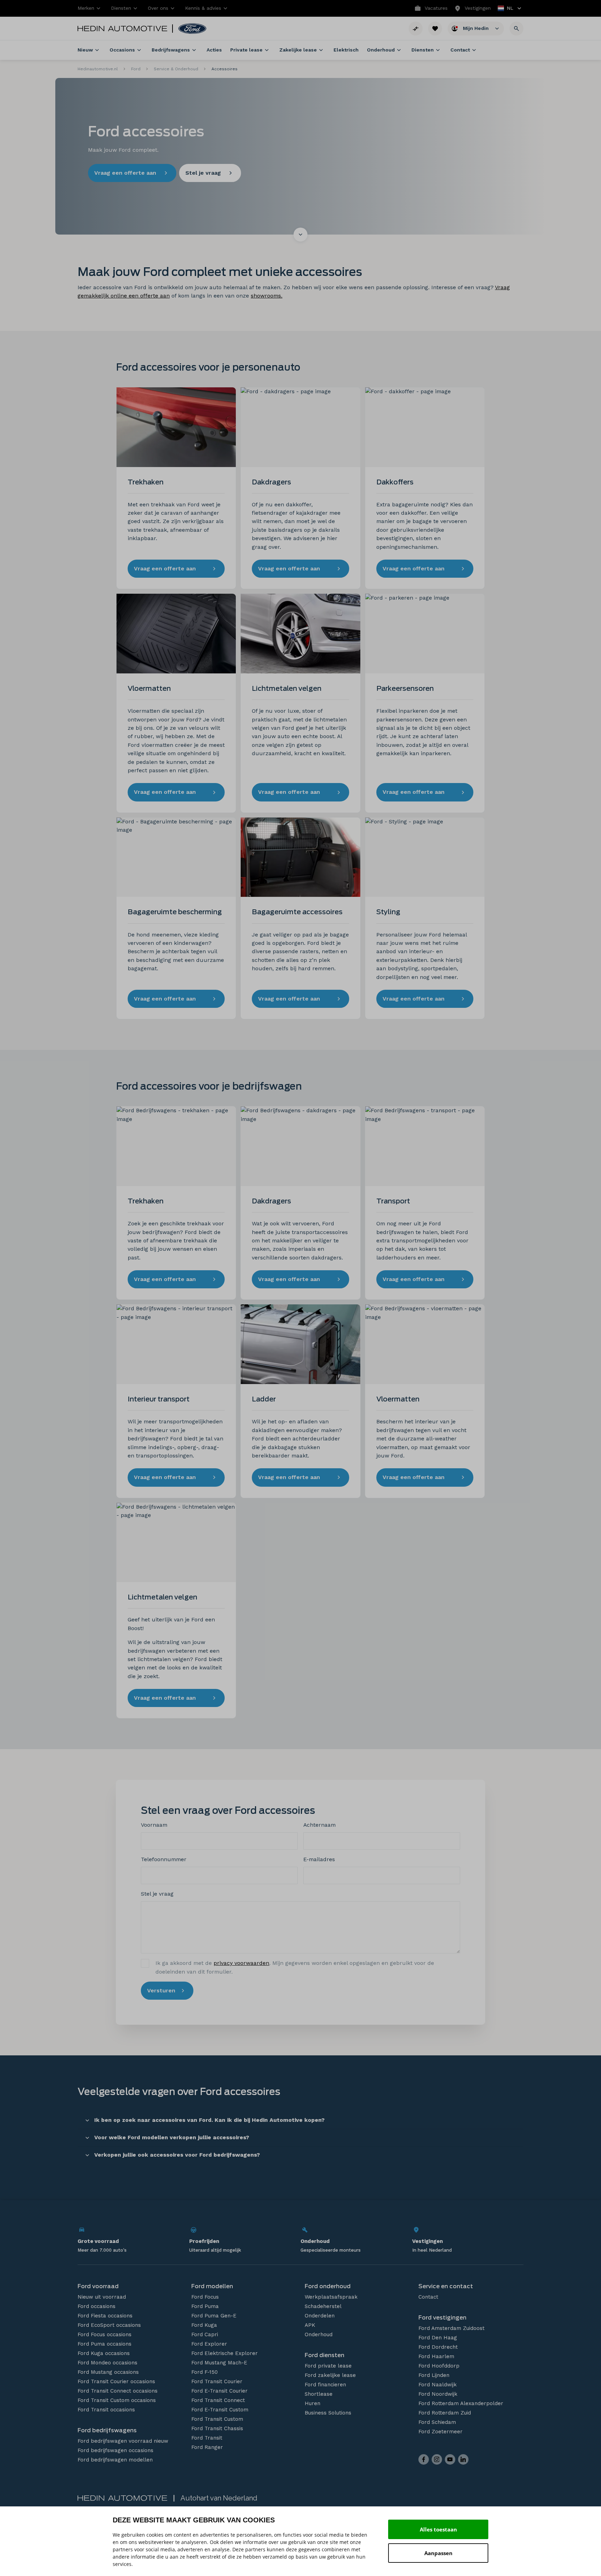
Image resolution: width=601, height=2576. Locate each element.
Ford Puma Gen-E (214, 2316)
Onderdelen (320, 2316)
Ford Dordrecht (438, 2347)
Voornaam (154, 1825)
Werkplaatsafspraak (331, 2297)
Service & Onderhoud (176, 69)
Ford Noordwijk (438, 2394)
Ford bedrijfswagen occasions (115, 2450)
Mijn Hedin (476, 28)
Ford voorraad (98, 2286)
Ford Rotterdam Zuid (445, 2413)
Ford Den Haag (438, 2338)
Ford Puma (205, 2306)
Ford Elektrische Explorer (225, 2353)
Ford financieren (325, 2385)
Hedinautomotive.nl (98, 69)
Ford (136, 69)
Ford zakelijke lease (330, 2375)
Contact (428, 2297)
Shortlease (319, 2394)
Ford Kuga (204, 2325)
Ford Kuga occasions (104, 2353)
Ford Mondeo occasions (107, 2363)
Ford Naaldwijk (438, 2385)
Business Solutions (328, 2413)
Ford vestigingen (442, 2318)
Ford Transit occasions (106, 2410)
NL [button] (506, 9)
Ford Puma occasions (105, 2344)
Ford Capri (205, 2334)
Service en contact (446, 2286)
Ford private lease (328, 2366)
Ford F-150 (205, 2372)
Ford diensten (324, 2355)
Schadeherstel (323, 2306)
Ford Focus (205, 2297)
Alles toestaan (438, 2529)
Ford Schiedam (437, 2422)
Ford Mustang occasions (108, 2372)
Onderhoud (319, 2334)
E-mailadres (319, 1859)
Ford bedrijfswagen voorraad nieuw (123, 2441)
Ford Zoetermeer (440, 2432)
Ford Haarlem (436, 2356)
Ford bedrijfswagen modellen (115, 2460)
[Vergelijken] (416, 29)
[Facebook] (424, 2459)
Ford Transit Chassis (217, 2428)
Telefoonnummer (164, 1859)
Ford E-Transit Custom (220, 2410)
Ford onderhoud (328, 2286)
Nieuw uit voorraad (102, 2297)
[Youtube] (450, 2459)
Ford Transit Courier (217, 2381)
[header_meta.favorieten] (435, 29)
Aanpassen (438, 2553)
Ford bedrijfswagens (107, 2430)
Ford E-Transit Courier (219, 2391)
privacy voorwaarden (241, 1963)
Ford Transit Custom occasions (117, 2400)
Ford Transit (207, 2438)
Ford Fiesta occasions (105, 2316)
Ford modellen (212, 2286)
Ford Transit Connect (218, 2400)
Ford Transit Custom (217, 2419)
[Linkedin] (463, 2459)
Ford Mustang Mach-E (219, 2363)
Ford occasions (97, 2306)
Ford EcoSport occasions (109, 2325)
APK (310, 2325)
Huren (312, 2403)
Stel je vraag (157, 1894)
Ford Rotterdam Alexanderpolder (461, 2403)
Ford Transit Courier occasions (116, 2381)
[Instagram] (437, 2459)
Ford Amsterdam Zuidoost (451, 2328)
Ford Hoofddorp (439, 2366)
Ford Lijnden (434, 2375)
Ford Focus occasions (105, 2334)
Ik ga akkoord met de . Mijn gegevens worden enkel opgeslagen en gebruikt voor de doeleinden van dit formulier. (295, 1967)
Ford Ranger (207, 2447)
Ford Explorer (209, 2344)
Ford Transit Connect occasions (118, 2391)
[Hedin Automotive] (122, 29)
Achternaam (319, 1825)
